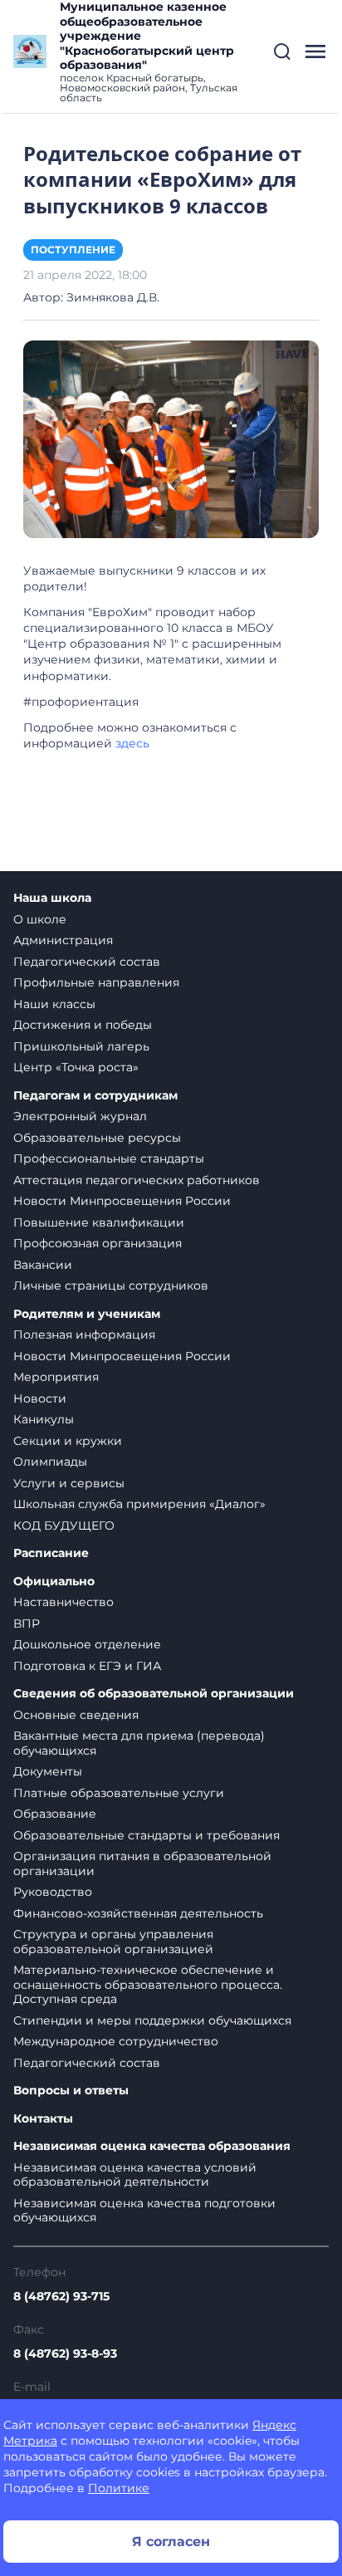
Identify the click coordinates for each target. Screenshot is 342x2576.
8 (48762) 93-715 (61, 2296)
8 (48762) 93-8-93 (65, 2353)
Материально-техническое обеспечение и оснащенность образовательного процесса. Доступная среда (148, 1984)
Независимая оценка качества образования (152, 2146)
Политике (119, 2488)
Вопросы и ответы (71, 2091)
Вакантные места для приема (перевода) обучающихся (139, 1743)
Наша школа (52, 898)
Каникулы (44, 1419)
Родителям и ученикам (87, 1314)
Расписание (51, 1553)
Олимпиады (50, 1462)
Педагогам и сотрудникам (95, 1096)
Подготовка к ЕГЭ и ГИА (87, 1666)
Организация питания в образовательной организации (142, 1863)
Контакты (43, 2119)
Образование (55, 1814)
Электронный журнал (80, 1116)
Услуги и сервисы (69, 1483)
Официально (54, 1582)
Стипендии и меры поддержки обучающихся (152, 2020)
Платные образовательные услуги (119, 1793)
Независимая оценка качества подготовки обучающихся (144, 2211)
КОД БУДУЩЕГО (64, 1526)
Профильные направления (96, 982)
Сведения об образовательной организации (154, 1694)
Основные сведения (76, 1715)
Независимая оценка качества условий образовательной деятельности (135, 2175)
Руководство (53, 1892)
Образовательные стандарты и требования (147, 1835)
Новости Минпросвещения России (122, 1201)
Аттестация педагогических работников (137, 1180)
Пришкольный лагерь (81, 1046)
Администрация (63, 940)
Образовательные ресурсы (97, 1138)
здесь (132, 743)
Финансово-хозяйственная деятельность (138, 1913)
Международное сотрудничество (116, 2041)
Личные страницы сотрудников (111, 1286)
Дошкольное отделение (87, 1644)
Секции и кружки (68, 1441)
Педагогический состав (87, 962)
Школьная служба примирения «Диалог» (139, 1504)
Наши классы (54, 1004)
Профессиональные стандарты (109, 1158)
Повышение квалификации (99, 1222)
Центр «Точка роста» (76, 1067)
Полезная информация (84, 1335)
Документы (48, 1771)
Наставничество (64, 1602)
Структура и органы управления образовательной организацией (113, 1942)
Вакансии (43, 1265)
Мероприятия (56, 1377)
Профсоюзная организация (98, 1243)
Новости (40, 1398)
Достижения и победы (83, 1025)
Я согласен (171, 2542)
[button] (282, 51)
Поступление (73, 250)
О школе (40, 919)
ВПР (27, 1623)
